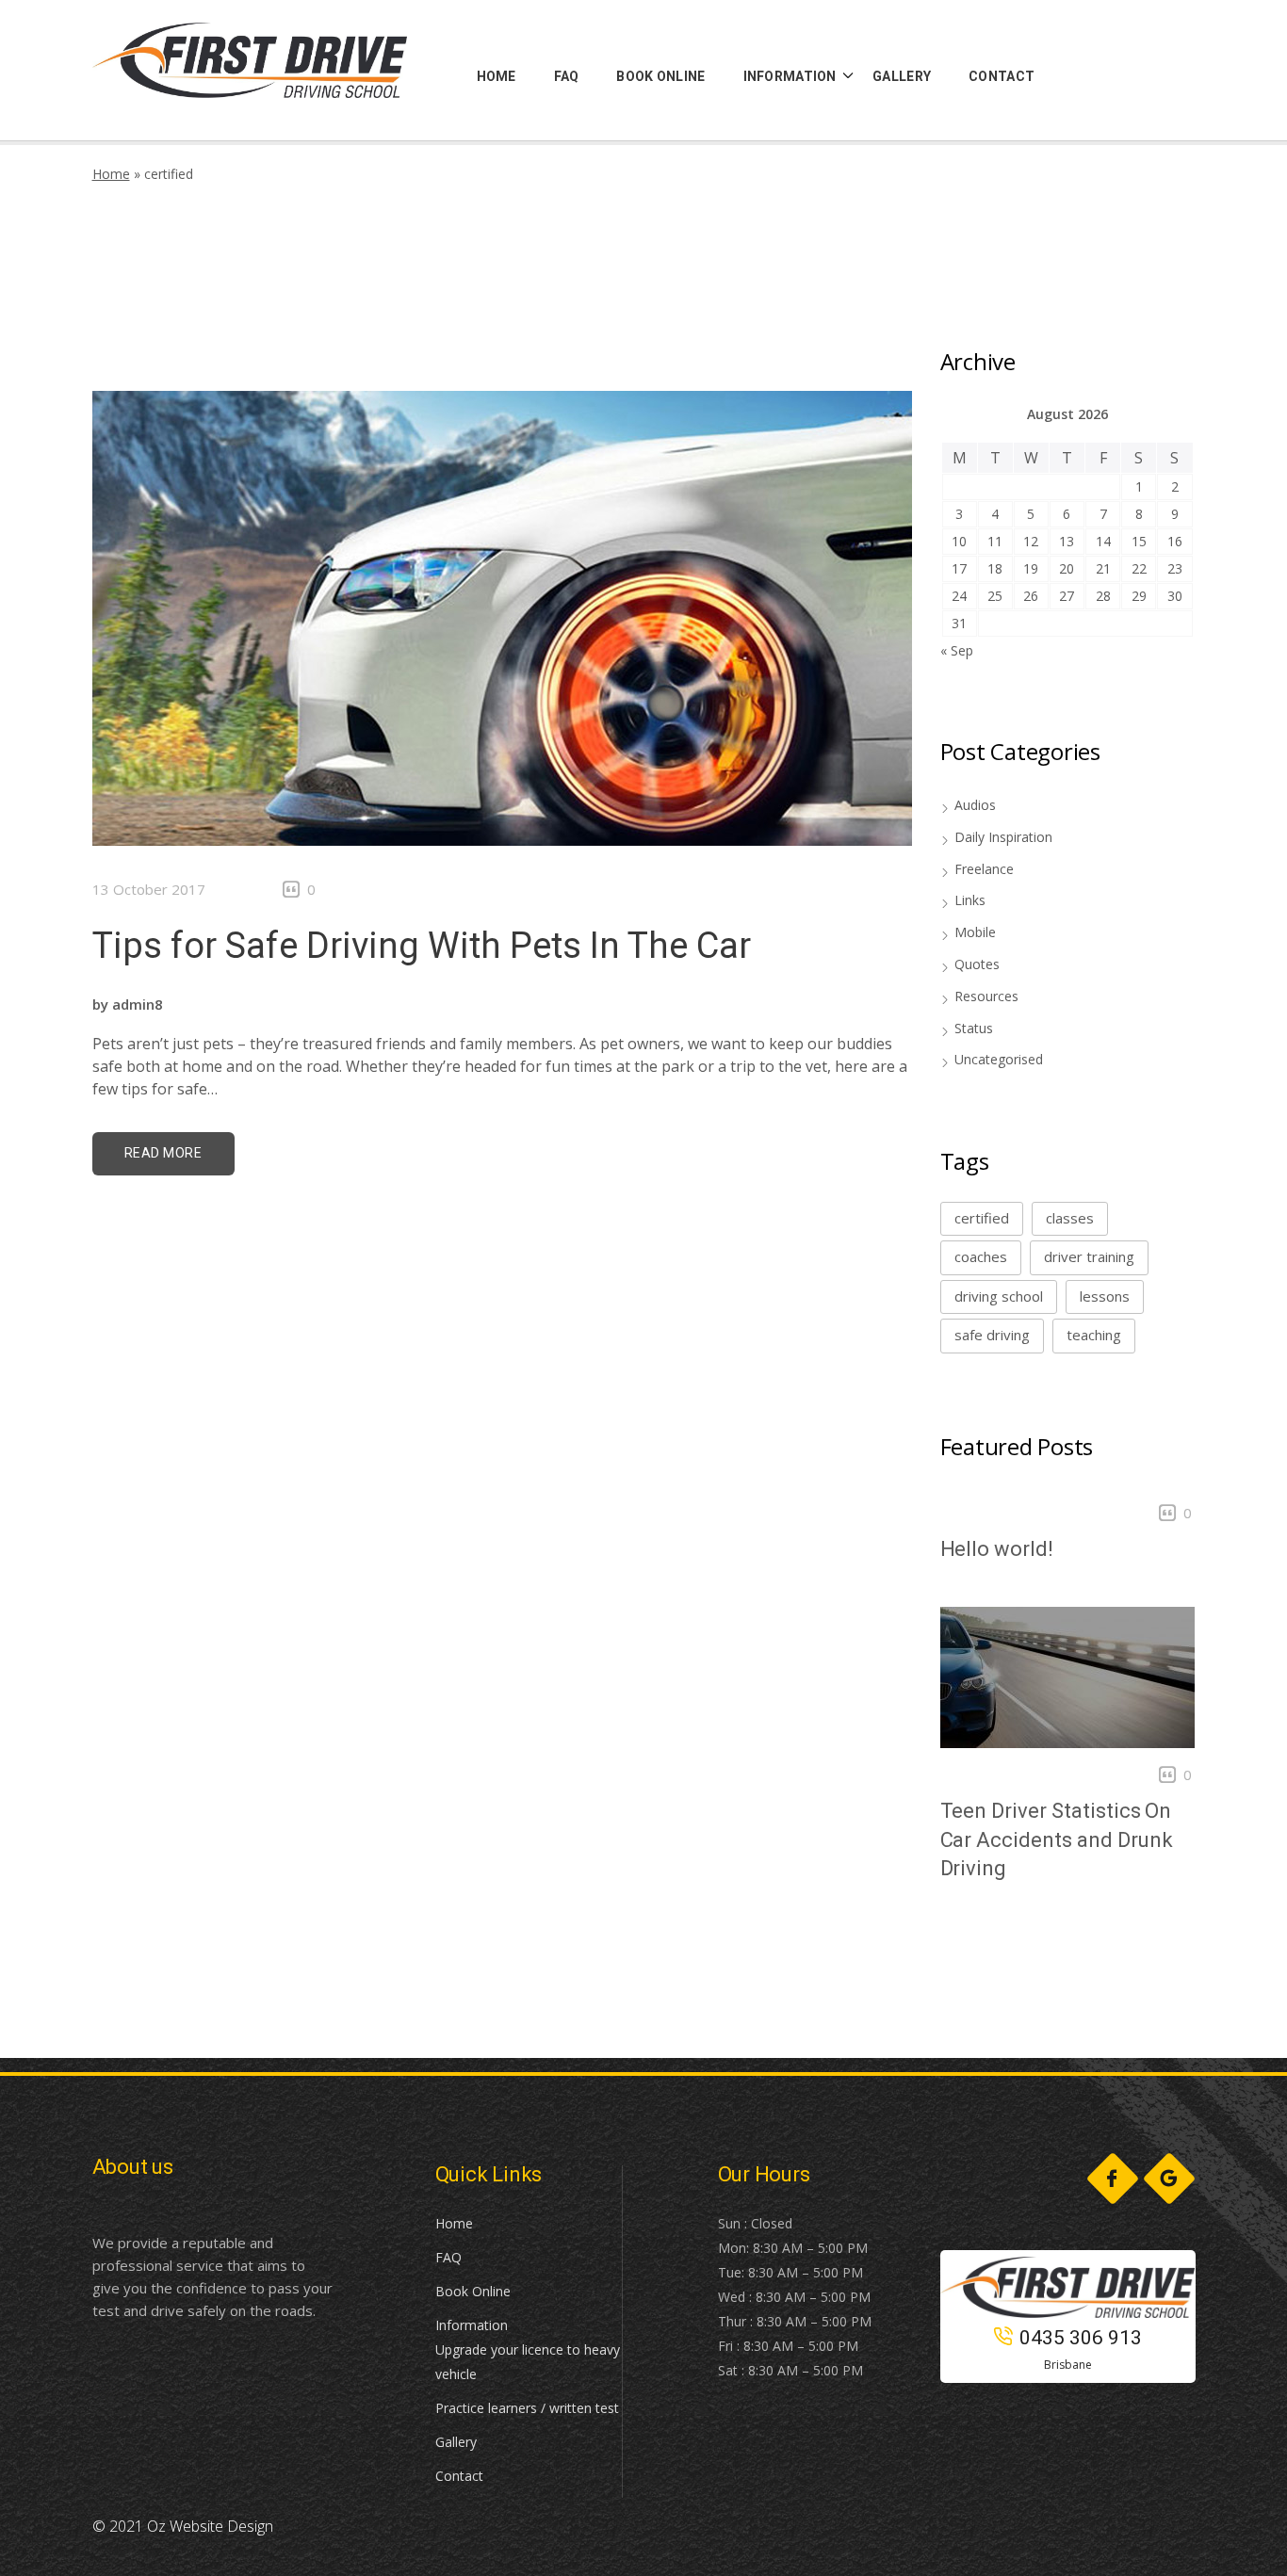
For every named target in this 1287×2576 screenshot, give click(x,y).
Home (111, 174)
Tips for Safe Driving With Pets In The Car (422, 946)
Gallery (456, 2442)
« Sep (957, 650)
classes (1070, 1218)
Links (970, 900)
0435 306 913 (1081, 2338)
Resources (986, 996)
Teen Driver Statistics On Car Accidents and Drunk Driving (1057, 1840)
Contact (459, 2476)
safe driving (992, 1335)
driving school (999, 1296)
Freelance (984, 869)
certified (982, 1218)
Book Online (473, 2291)
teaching (1094, 1335)
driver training (1089, 1256)
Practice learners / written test (527, 2408)
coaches (981, 1256)
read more (163, 1153)
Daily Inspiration (1003, 837)
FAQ (448, 2257)
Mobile (975, 932)
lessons (1105, 1296)
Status (974, 1028)
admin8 (138, 1004)
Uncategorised (999, 1059)
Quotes (977, 964)
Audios (975, 805)
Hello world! (997, 1549)
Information (472, 2325)
